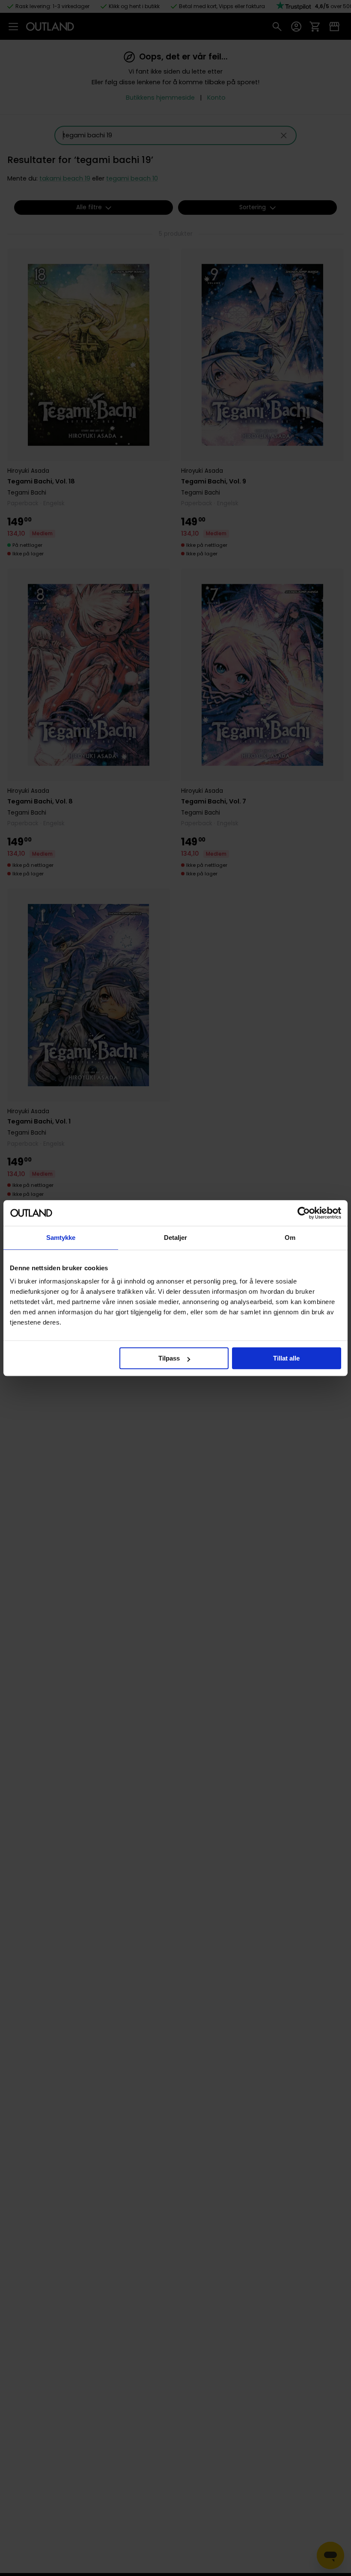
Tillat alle (286, 1358)
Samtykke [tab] (61, 1238)
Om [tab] (290, 1238)
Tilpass (169, 1358)
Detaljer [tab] (176, 1238)
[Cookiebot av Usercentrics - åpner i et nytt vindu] (304, 1213)
